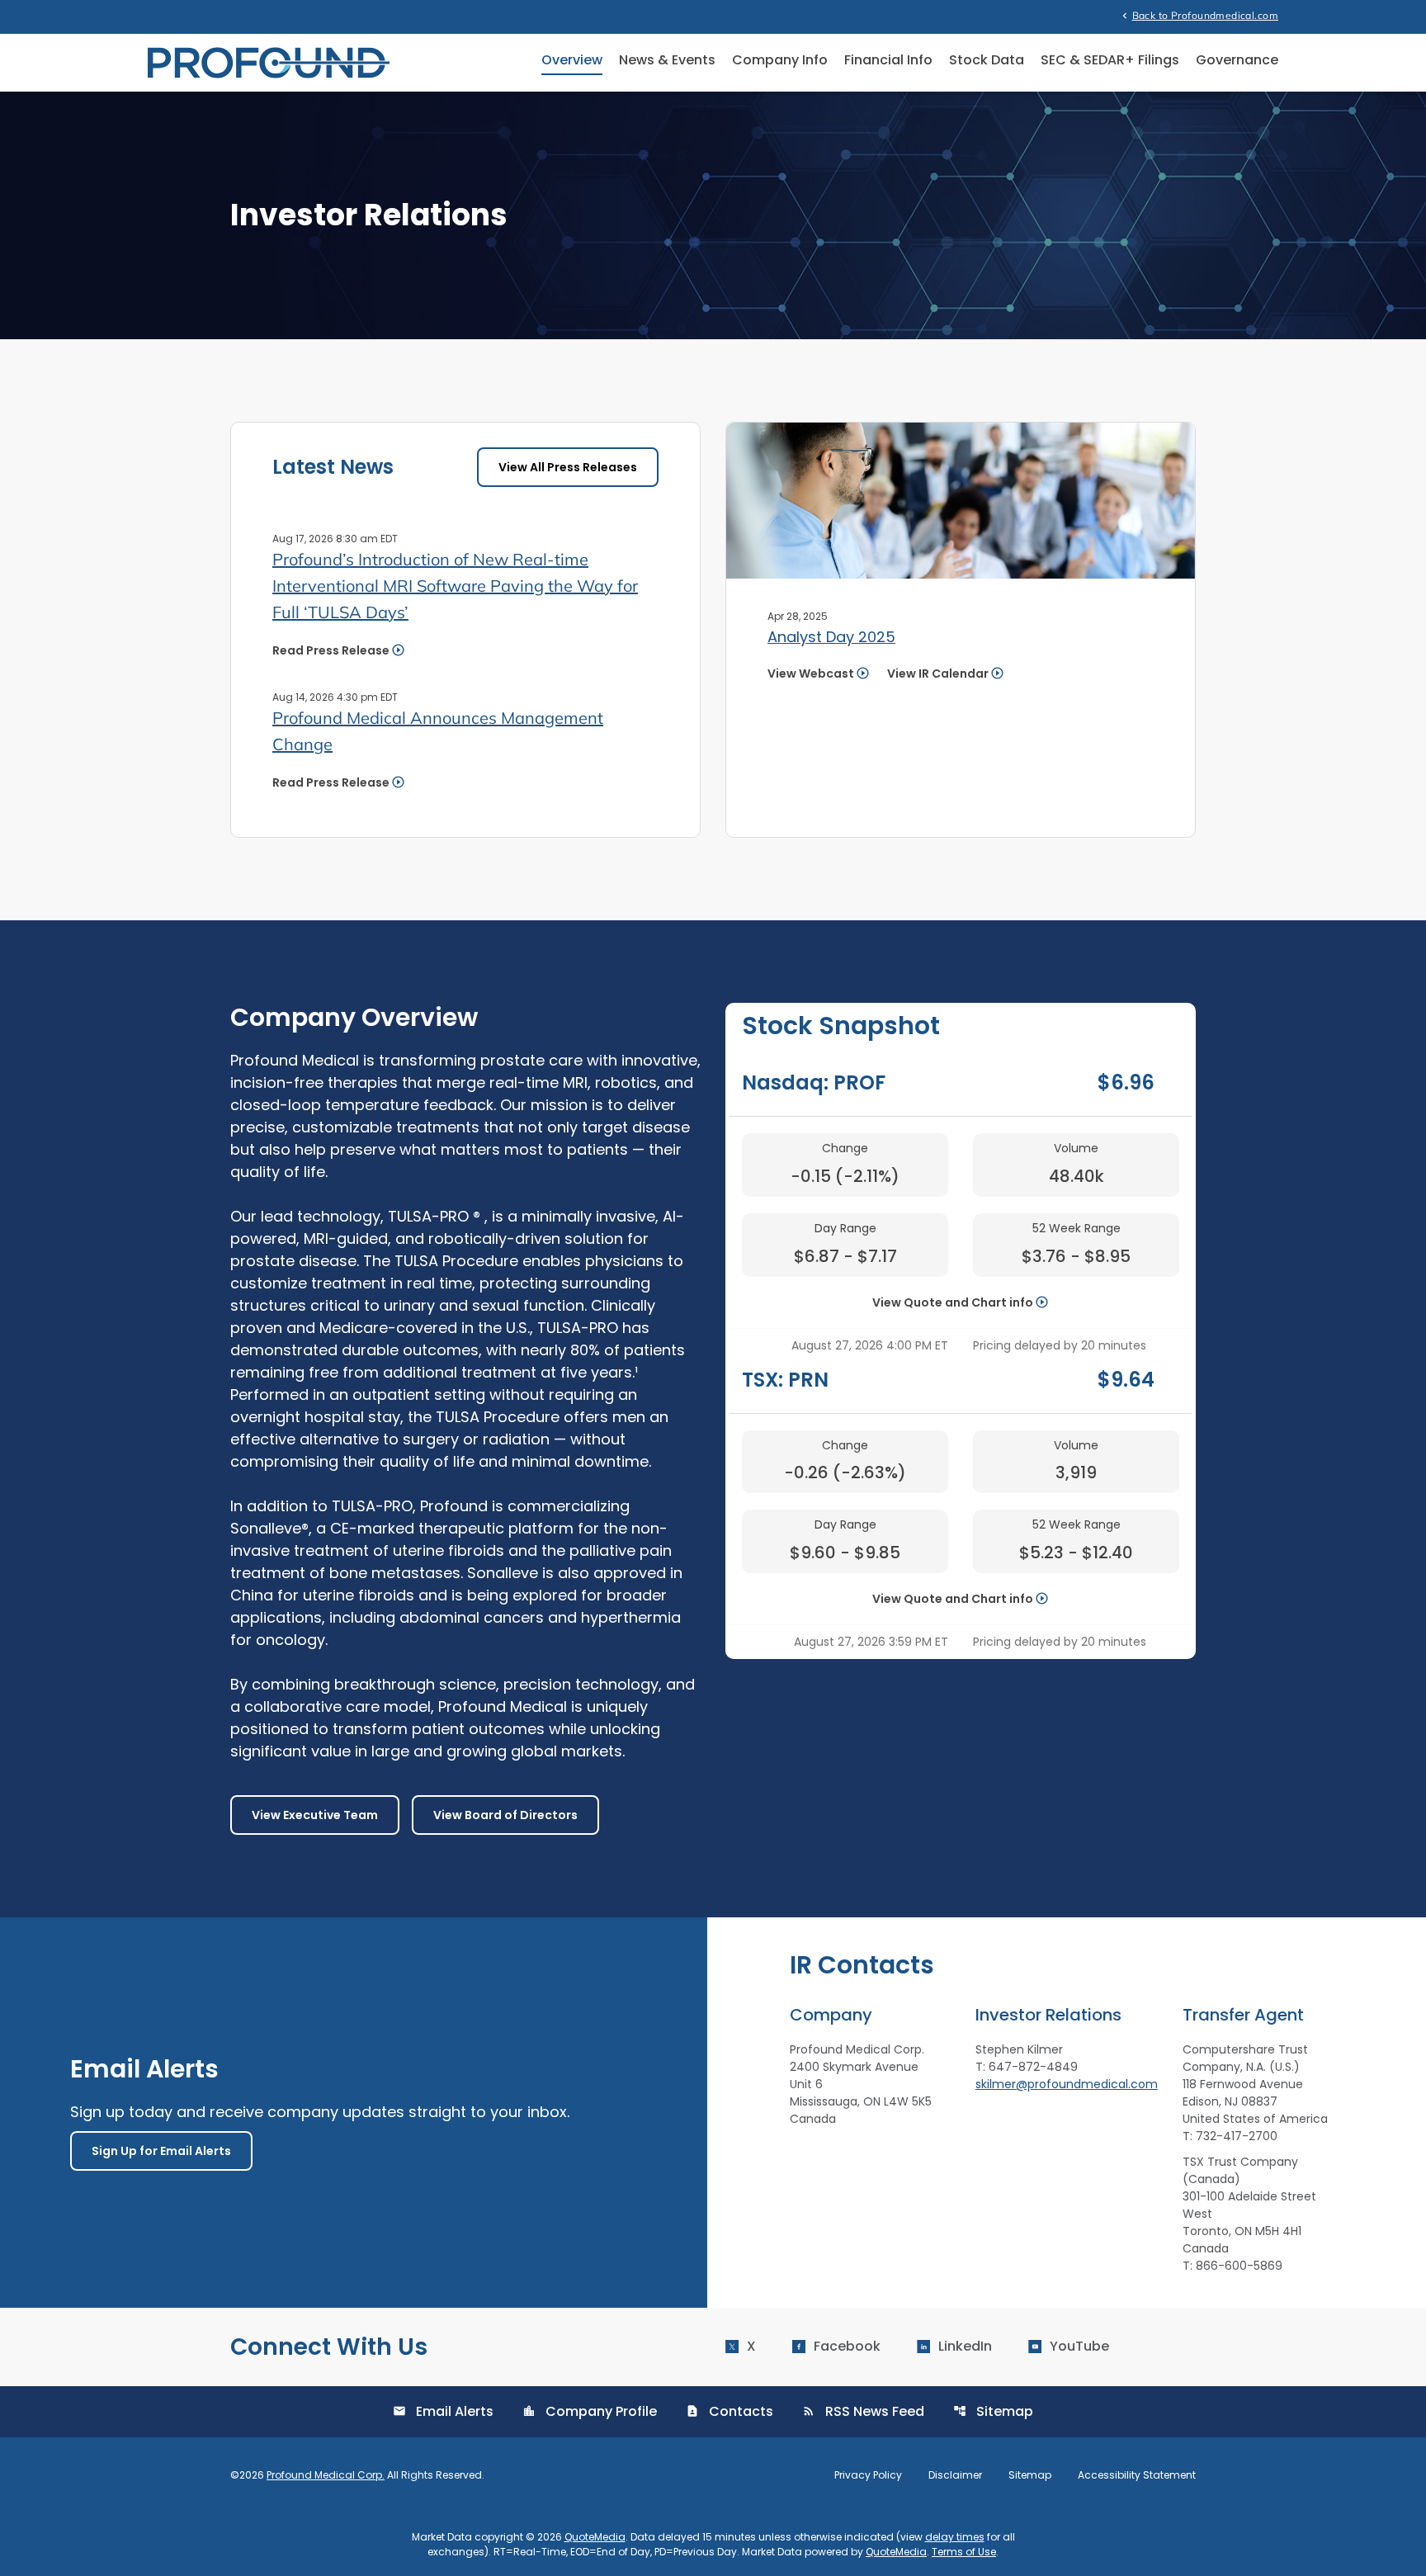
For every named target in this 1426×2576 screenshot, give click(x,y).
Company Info (780, 60)
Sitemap (993, 2411)
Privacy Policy (868, 2475)
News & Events (667, 60)
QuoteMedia (595, 2537)
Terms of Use (964, 2552)
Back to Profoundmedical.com (1199, 15)
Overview (572, 60)
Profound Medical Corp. (326, 2475)
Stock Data (987, 60)
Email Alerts (443, 2411)
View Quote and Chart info (953, 1302)
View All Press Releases (568, 467)
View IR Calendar (938, 674)
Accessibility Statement (1137, 2475)
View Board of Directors (505, 1815)
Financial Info (888, 60)
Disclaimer (955, 2475)
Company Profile (590, 2411)
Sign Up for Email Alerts (161, 2151)
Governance (1237, 60)
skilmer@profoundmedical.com (1067, 2084)
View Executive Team (315, 1815)
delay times (955, 2537)
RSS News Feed (863, 2411)
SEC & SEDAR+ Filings (1110, 60)
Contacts (730, 2411)
